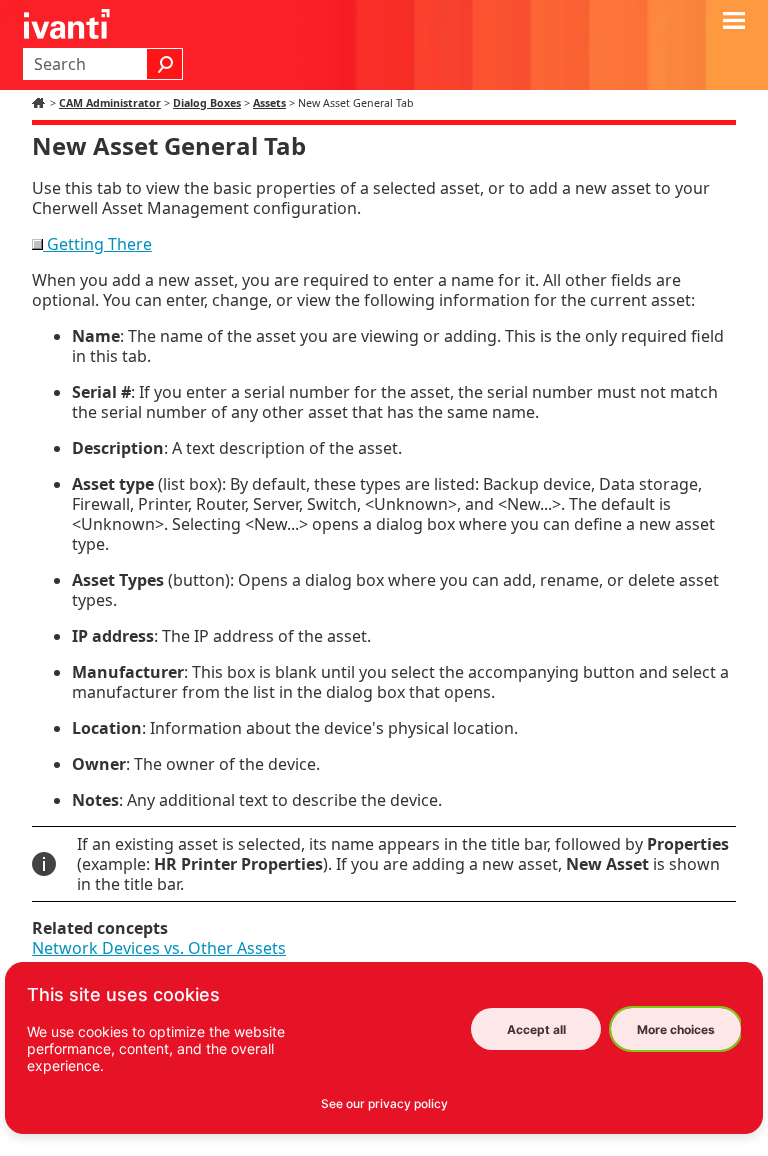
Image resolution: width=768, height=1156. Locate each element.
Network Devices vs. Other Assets (159, 948)
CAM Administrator (110, 103)
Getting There (97, 244)
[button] (165, 64)
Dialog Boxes (207, 103)
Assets (269, 103)
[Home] (41, 103)
